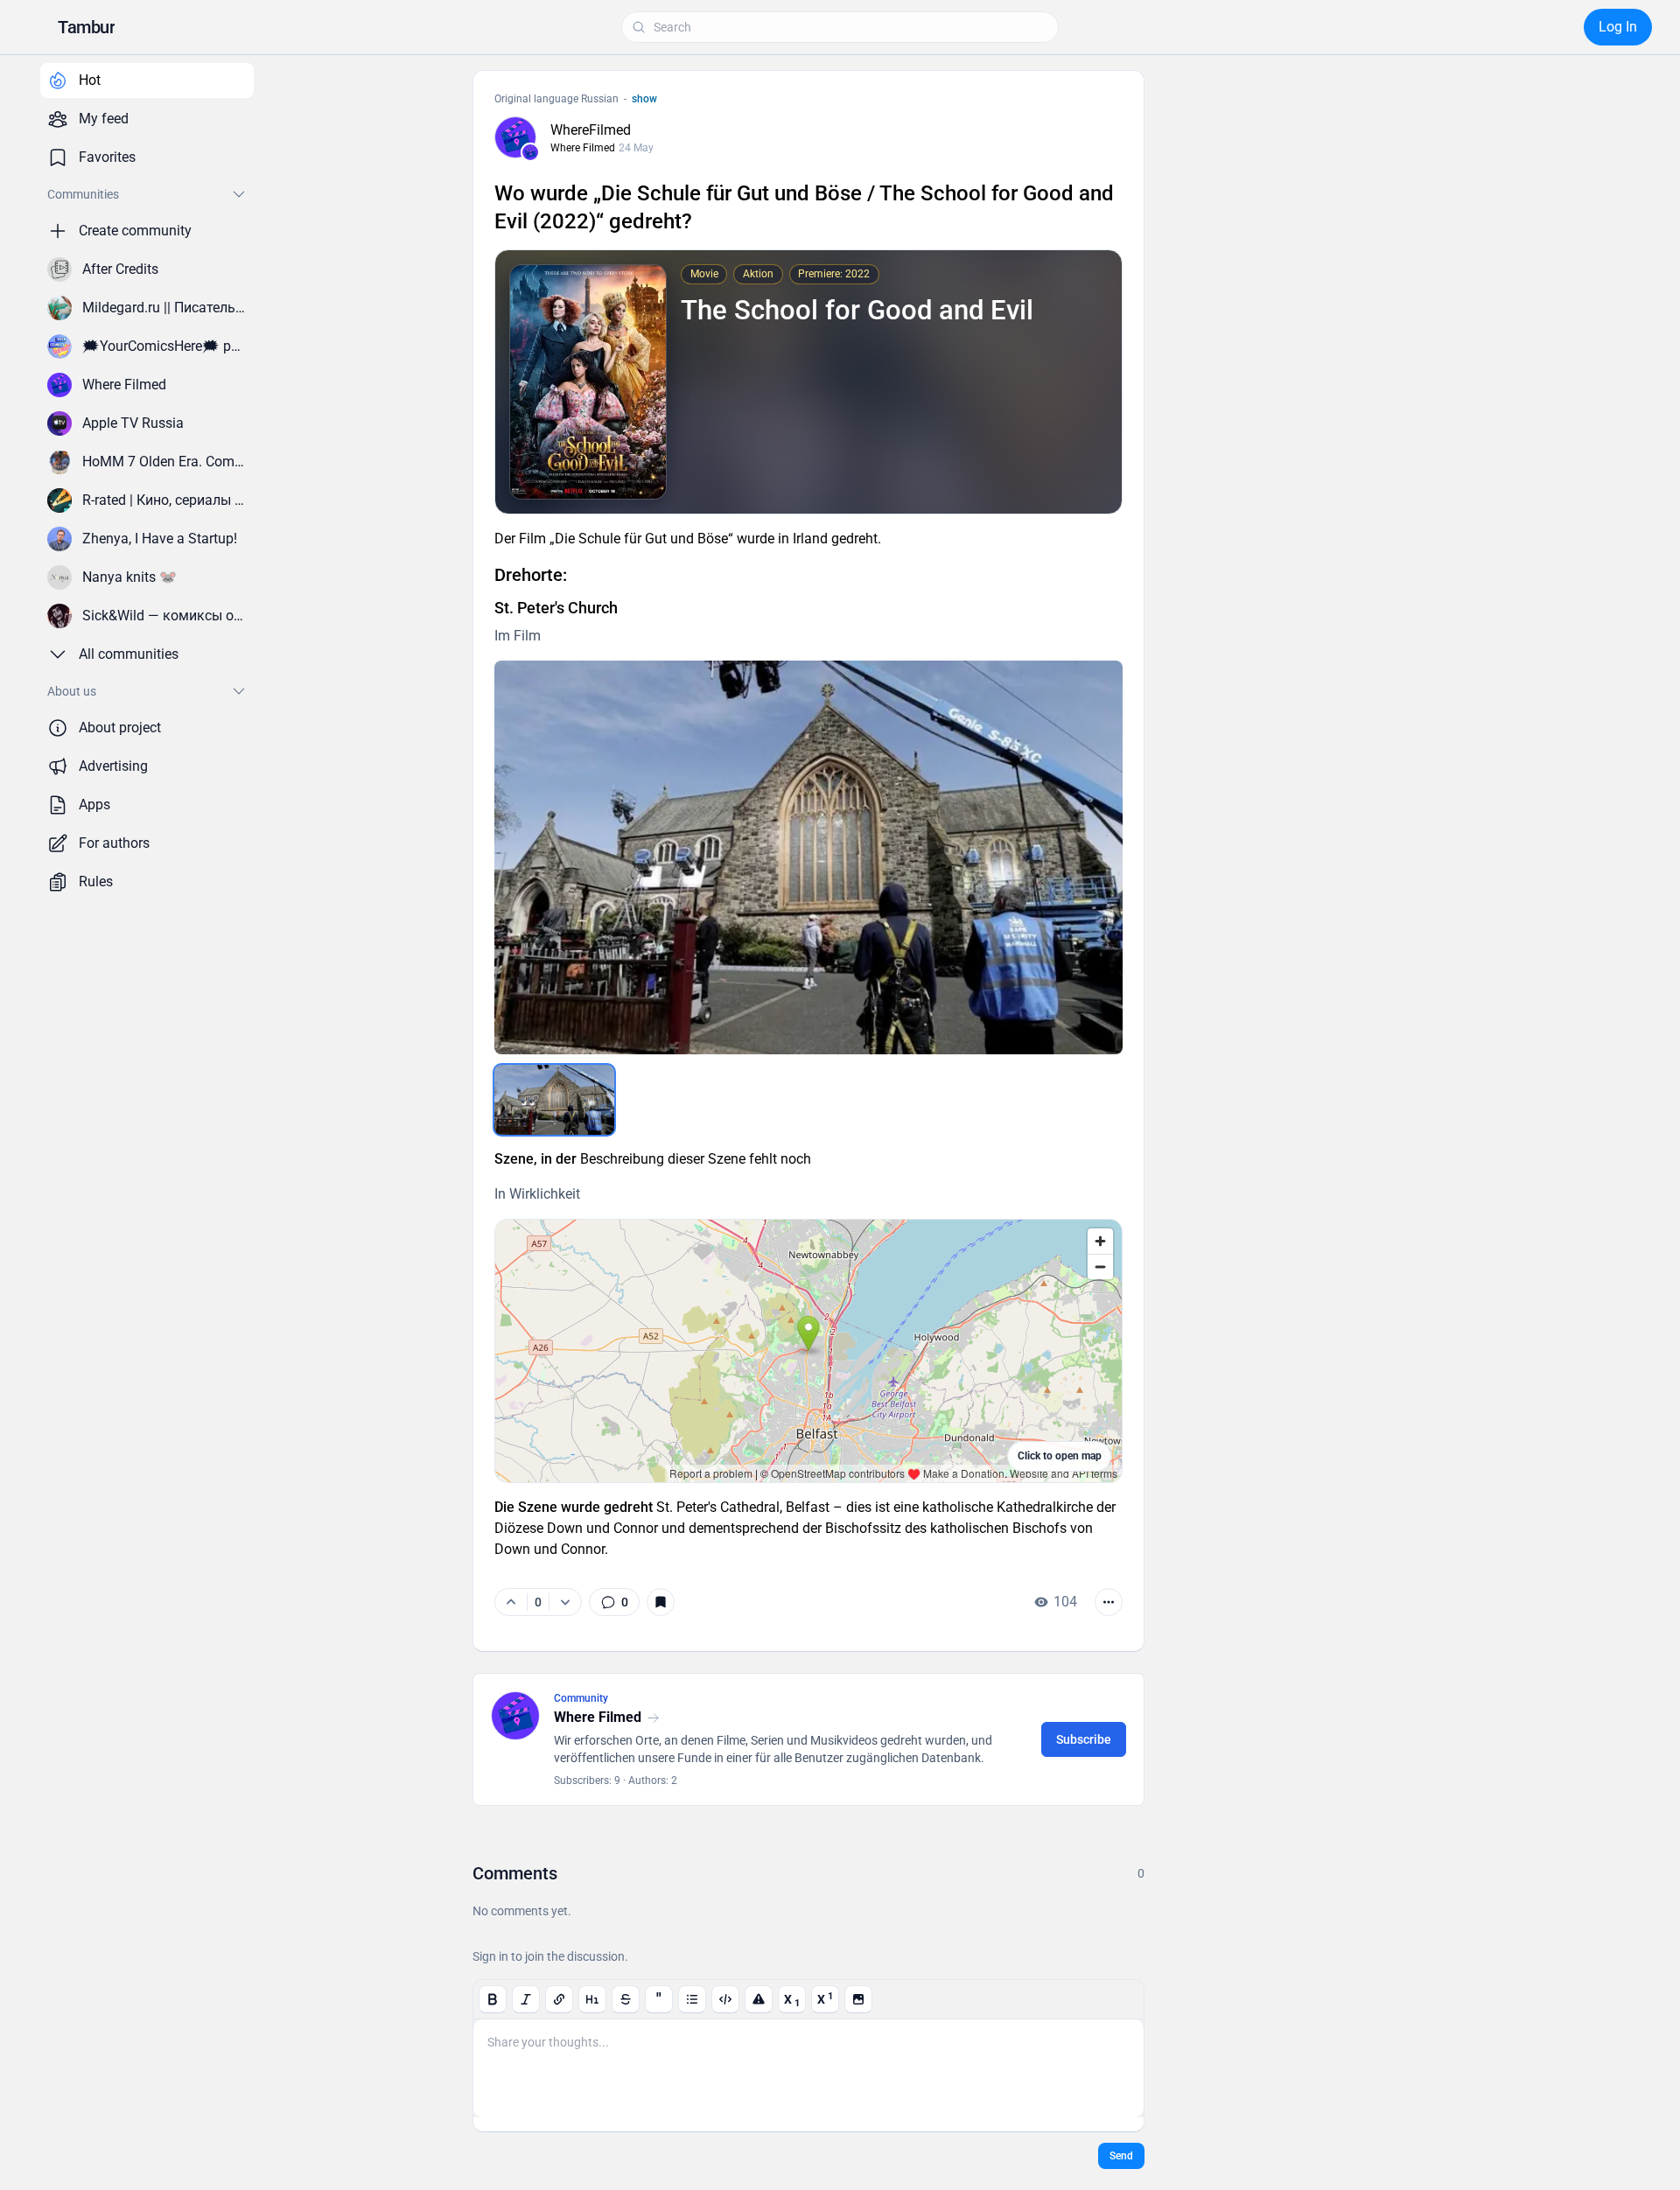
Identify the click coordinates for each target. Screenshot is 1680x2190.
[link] (614, 1602)
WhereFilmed (591, 130)
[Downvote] (565, 1602)
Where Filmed (583, 148)
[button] (86, 27)
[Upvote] (511, 1602)
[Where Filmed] (530, 152)
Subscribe (1084, 1739)
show (644, 99)
